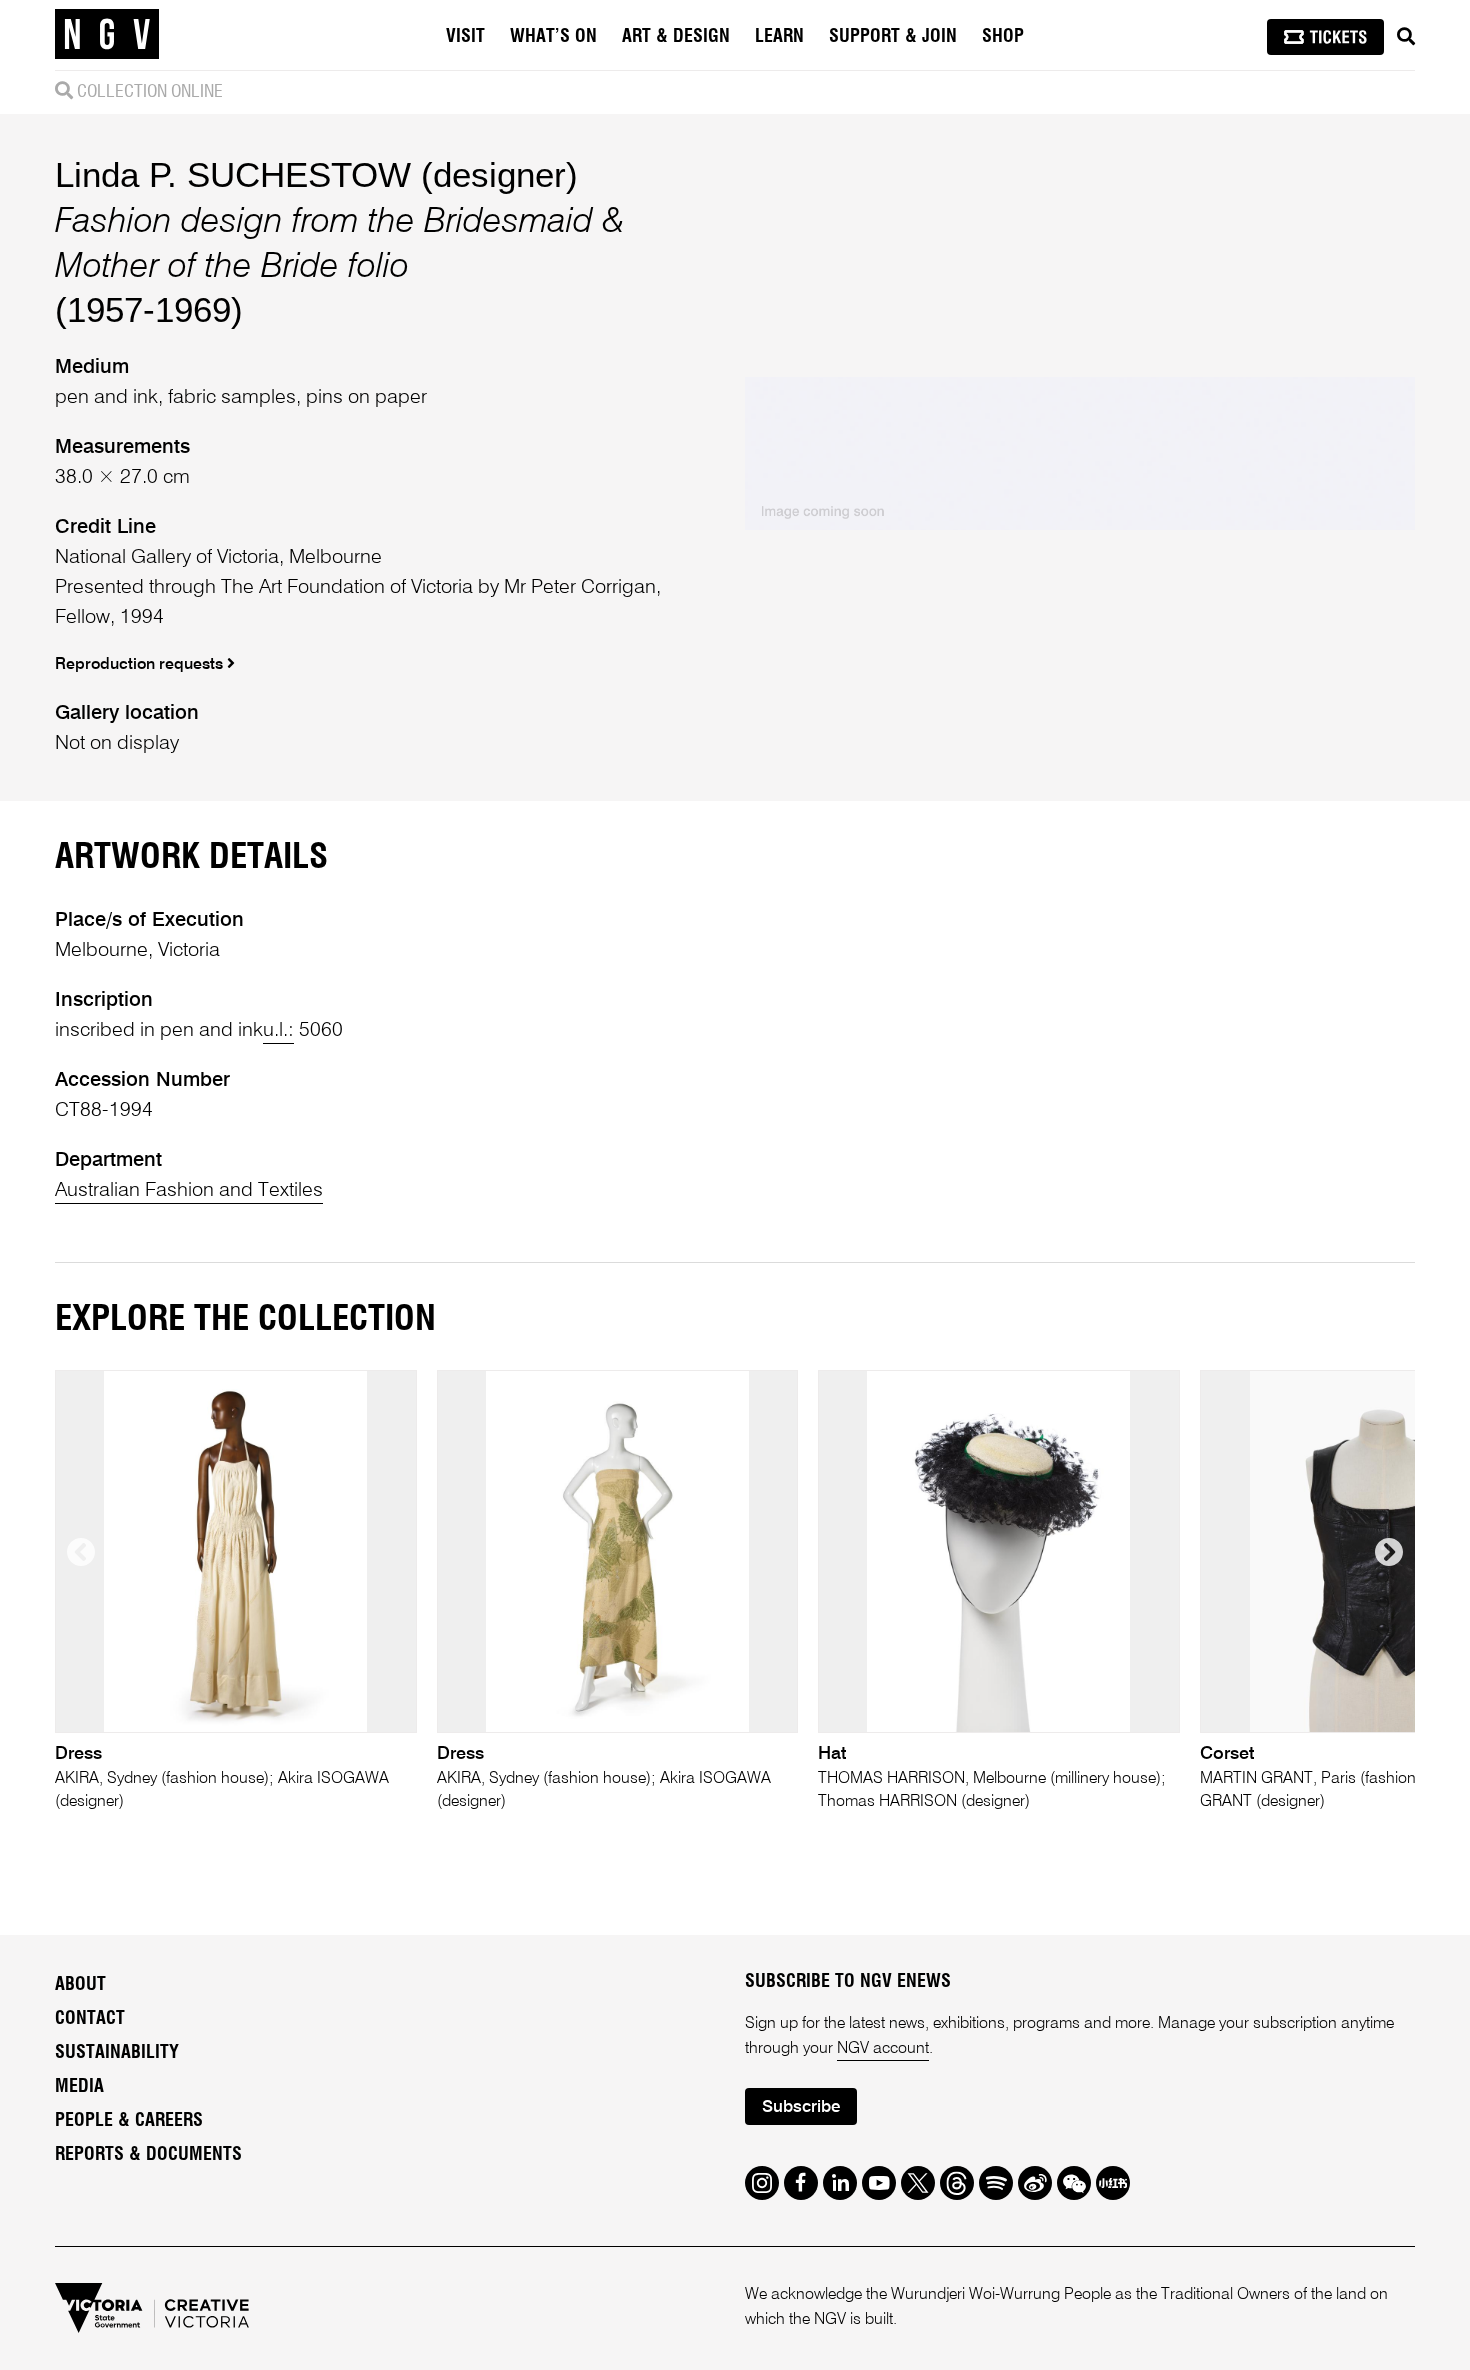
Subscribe (801, 2107)
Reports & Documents (148, 2155)
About (80, 1985)
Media (79, 2087)
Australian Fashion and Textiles (189, 1191)
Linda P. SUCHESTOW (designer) (316, 174)
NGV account (883, 2049)
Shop (1003, 37)
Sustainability (117, 2053)
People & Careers (129, 2121)
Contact (90, 2019)
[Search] (1406, 37)
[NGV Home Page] (107, 35)
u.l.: (278, 1031)
